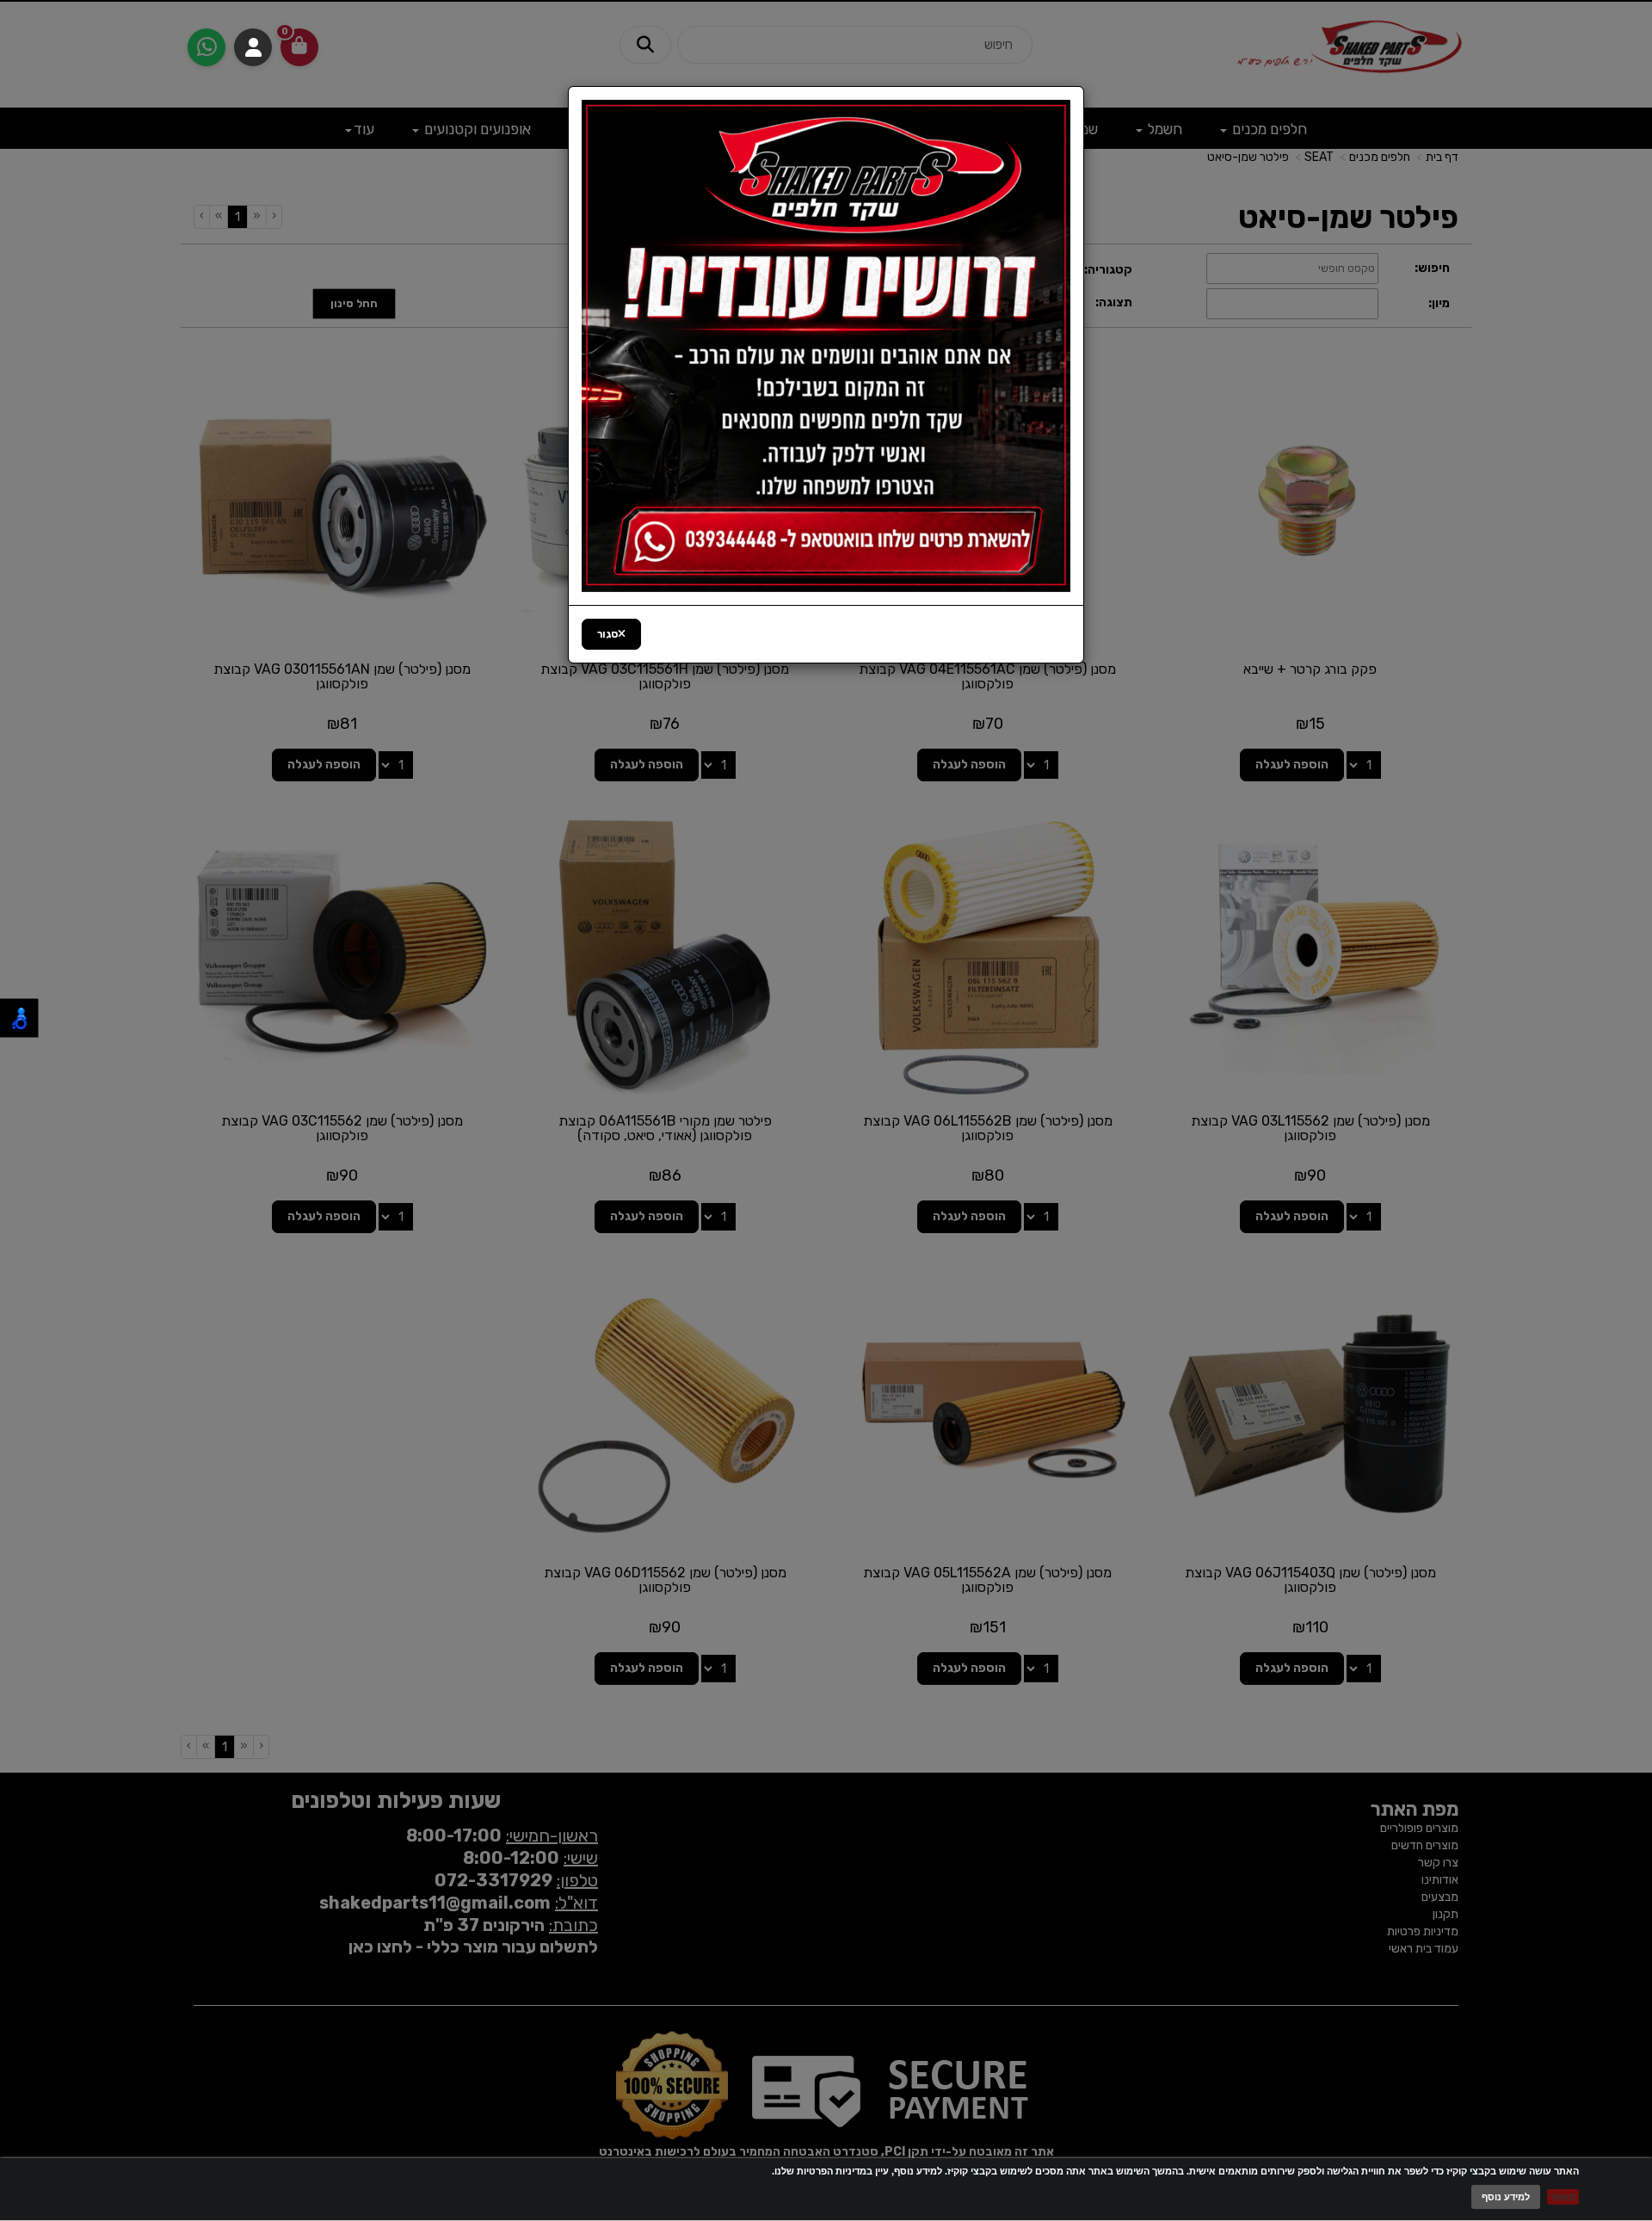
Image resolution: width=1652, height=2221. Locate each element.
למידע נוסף (1506, 2197)
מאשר (1563, 2197)
